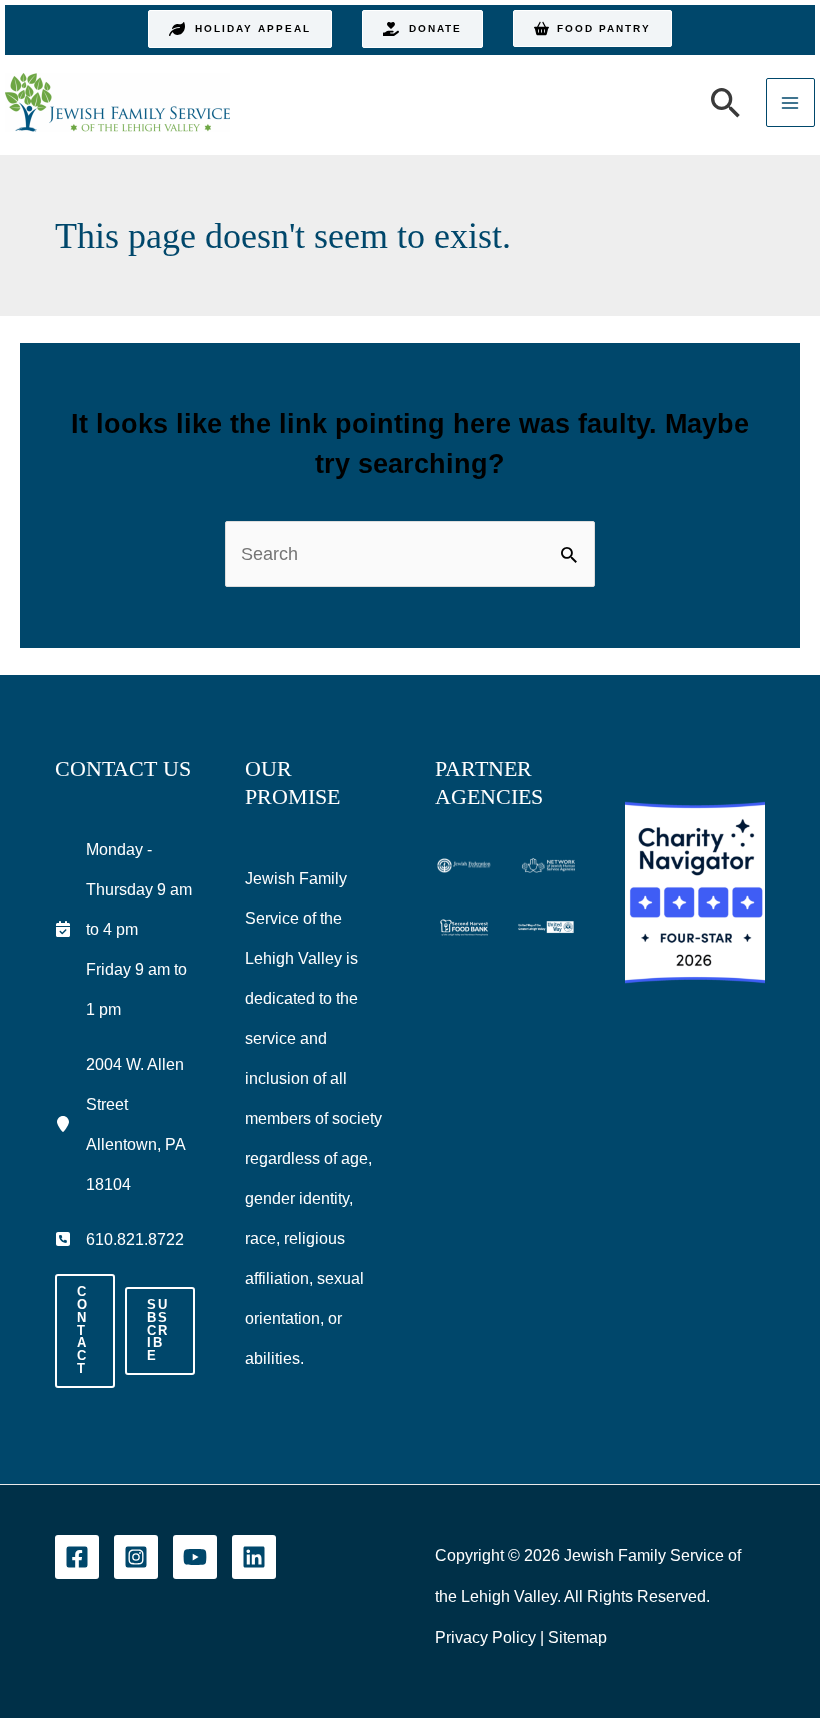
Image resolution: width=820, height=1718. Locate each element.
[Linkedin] (254, 1557)
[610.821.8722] (119, 1239)
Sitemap (577, 1637)
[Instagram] (136, 1557)
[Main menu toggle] (790, 102)
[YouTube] (195, 1557)
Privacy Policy (485, 1637)
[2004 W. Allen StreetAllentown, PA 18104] (125, 1124)
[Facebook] (77, 1557)
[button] (240, 29)
